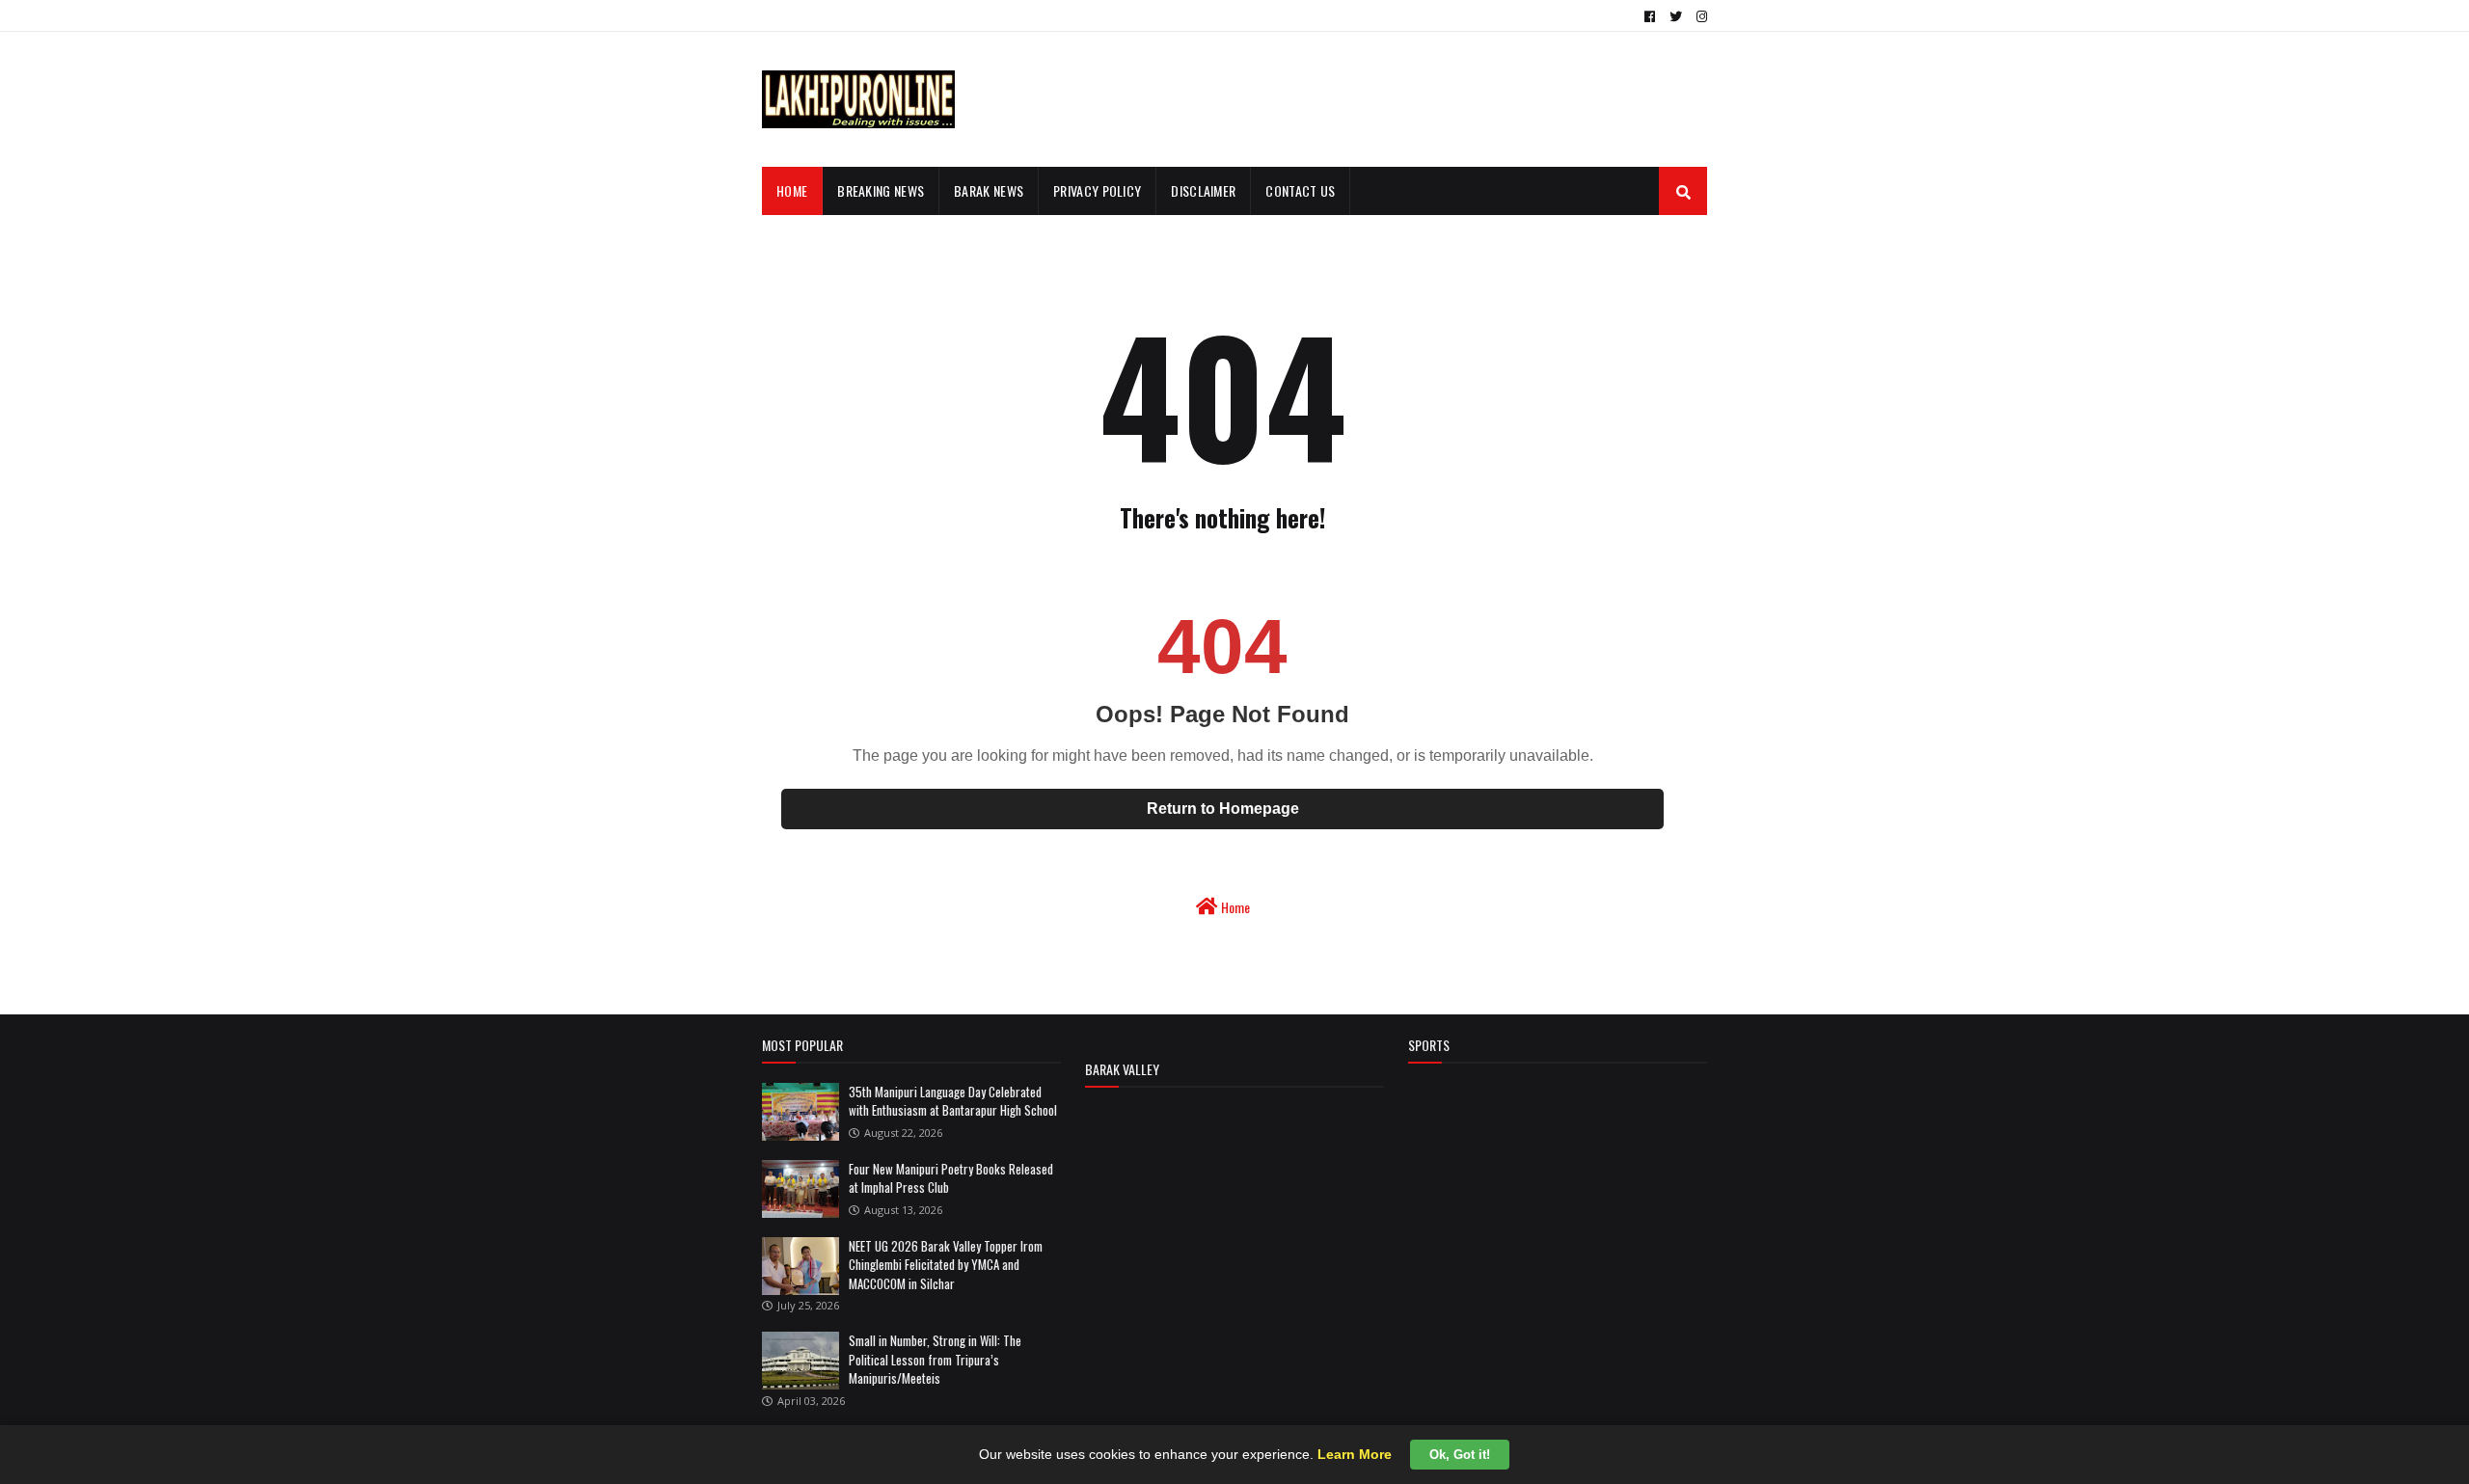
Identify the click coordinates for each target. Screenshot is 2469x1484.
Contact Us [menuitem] (1300, 190)
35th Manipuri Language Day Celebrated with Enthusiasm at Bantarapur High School (953, 1101)
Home (1234, 907)
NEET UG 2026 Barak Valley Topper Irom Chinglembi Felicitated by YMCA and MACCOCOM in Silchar (946, 1265)
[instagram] (1699, 16)
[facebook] (1650, 16)
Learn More (1355, 1454)
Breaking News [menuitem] (881, 190)
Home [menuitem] (792, 190)
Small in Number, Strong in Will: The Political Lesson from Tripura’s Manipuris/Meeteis (935, 1359)
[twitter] (1676, 16)
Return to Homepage (1223, 809)
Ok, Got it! (1460, 1455)
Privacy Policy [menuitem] (1097, 190)
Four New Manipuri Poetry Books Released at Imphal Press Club (951, 1178)
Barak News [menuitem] (989, 190)
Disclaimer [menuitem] (1203, 190)
